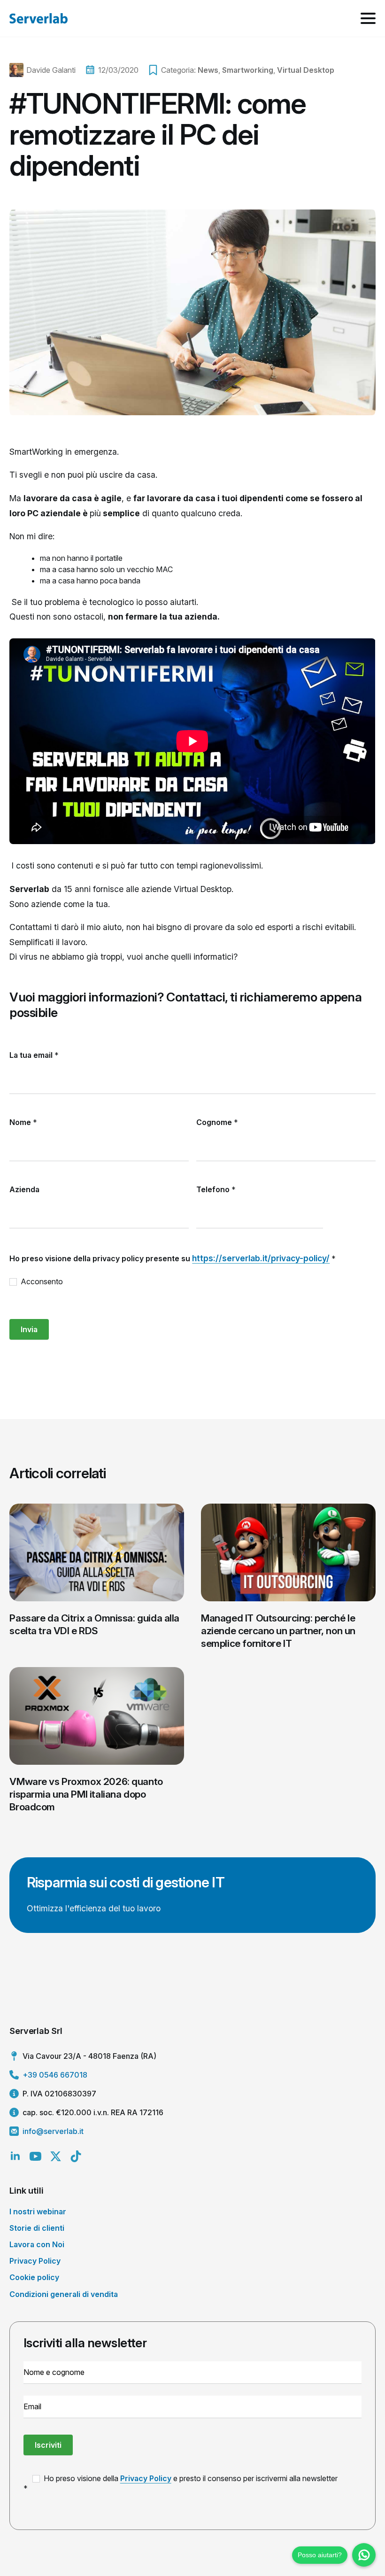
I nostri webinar (38, 2211)
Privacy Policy (35, 2261)
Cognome (217, 1122)
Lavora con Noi (37, 2244)
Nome (23, 1122)
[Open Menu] (368, 18)
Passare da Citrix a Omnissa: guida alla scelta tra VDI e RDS (94, 1624)
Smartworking (248, 70)
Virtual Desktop (306, 70)
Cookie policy (34, 2277)
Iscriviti (48, 2445)
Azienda (24, 1189)
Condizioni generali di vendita (64, 2294)
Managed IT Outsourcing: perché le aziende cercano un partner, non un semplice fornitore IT (278, 1631)
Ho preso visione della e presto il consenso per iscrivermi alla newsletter (190, 2478)
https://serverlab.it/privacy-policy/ (261, 1258)
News (208, 70)
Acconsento (41, 1281)
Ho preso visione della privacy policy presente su (173, 1258)
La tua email (34, 1055)
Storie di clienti (37, 2228)
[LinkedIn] (15, 2156)
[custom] (76, 2156)
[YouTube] (35, 2156)
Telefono (216, 1189)
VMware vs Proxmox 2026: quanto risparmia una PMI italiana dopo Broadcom (86, 1794)
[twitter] (56, 2156)
